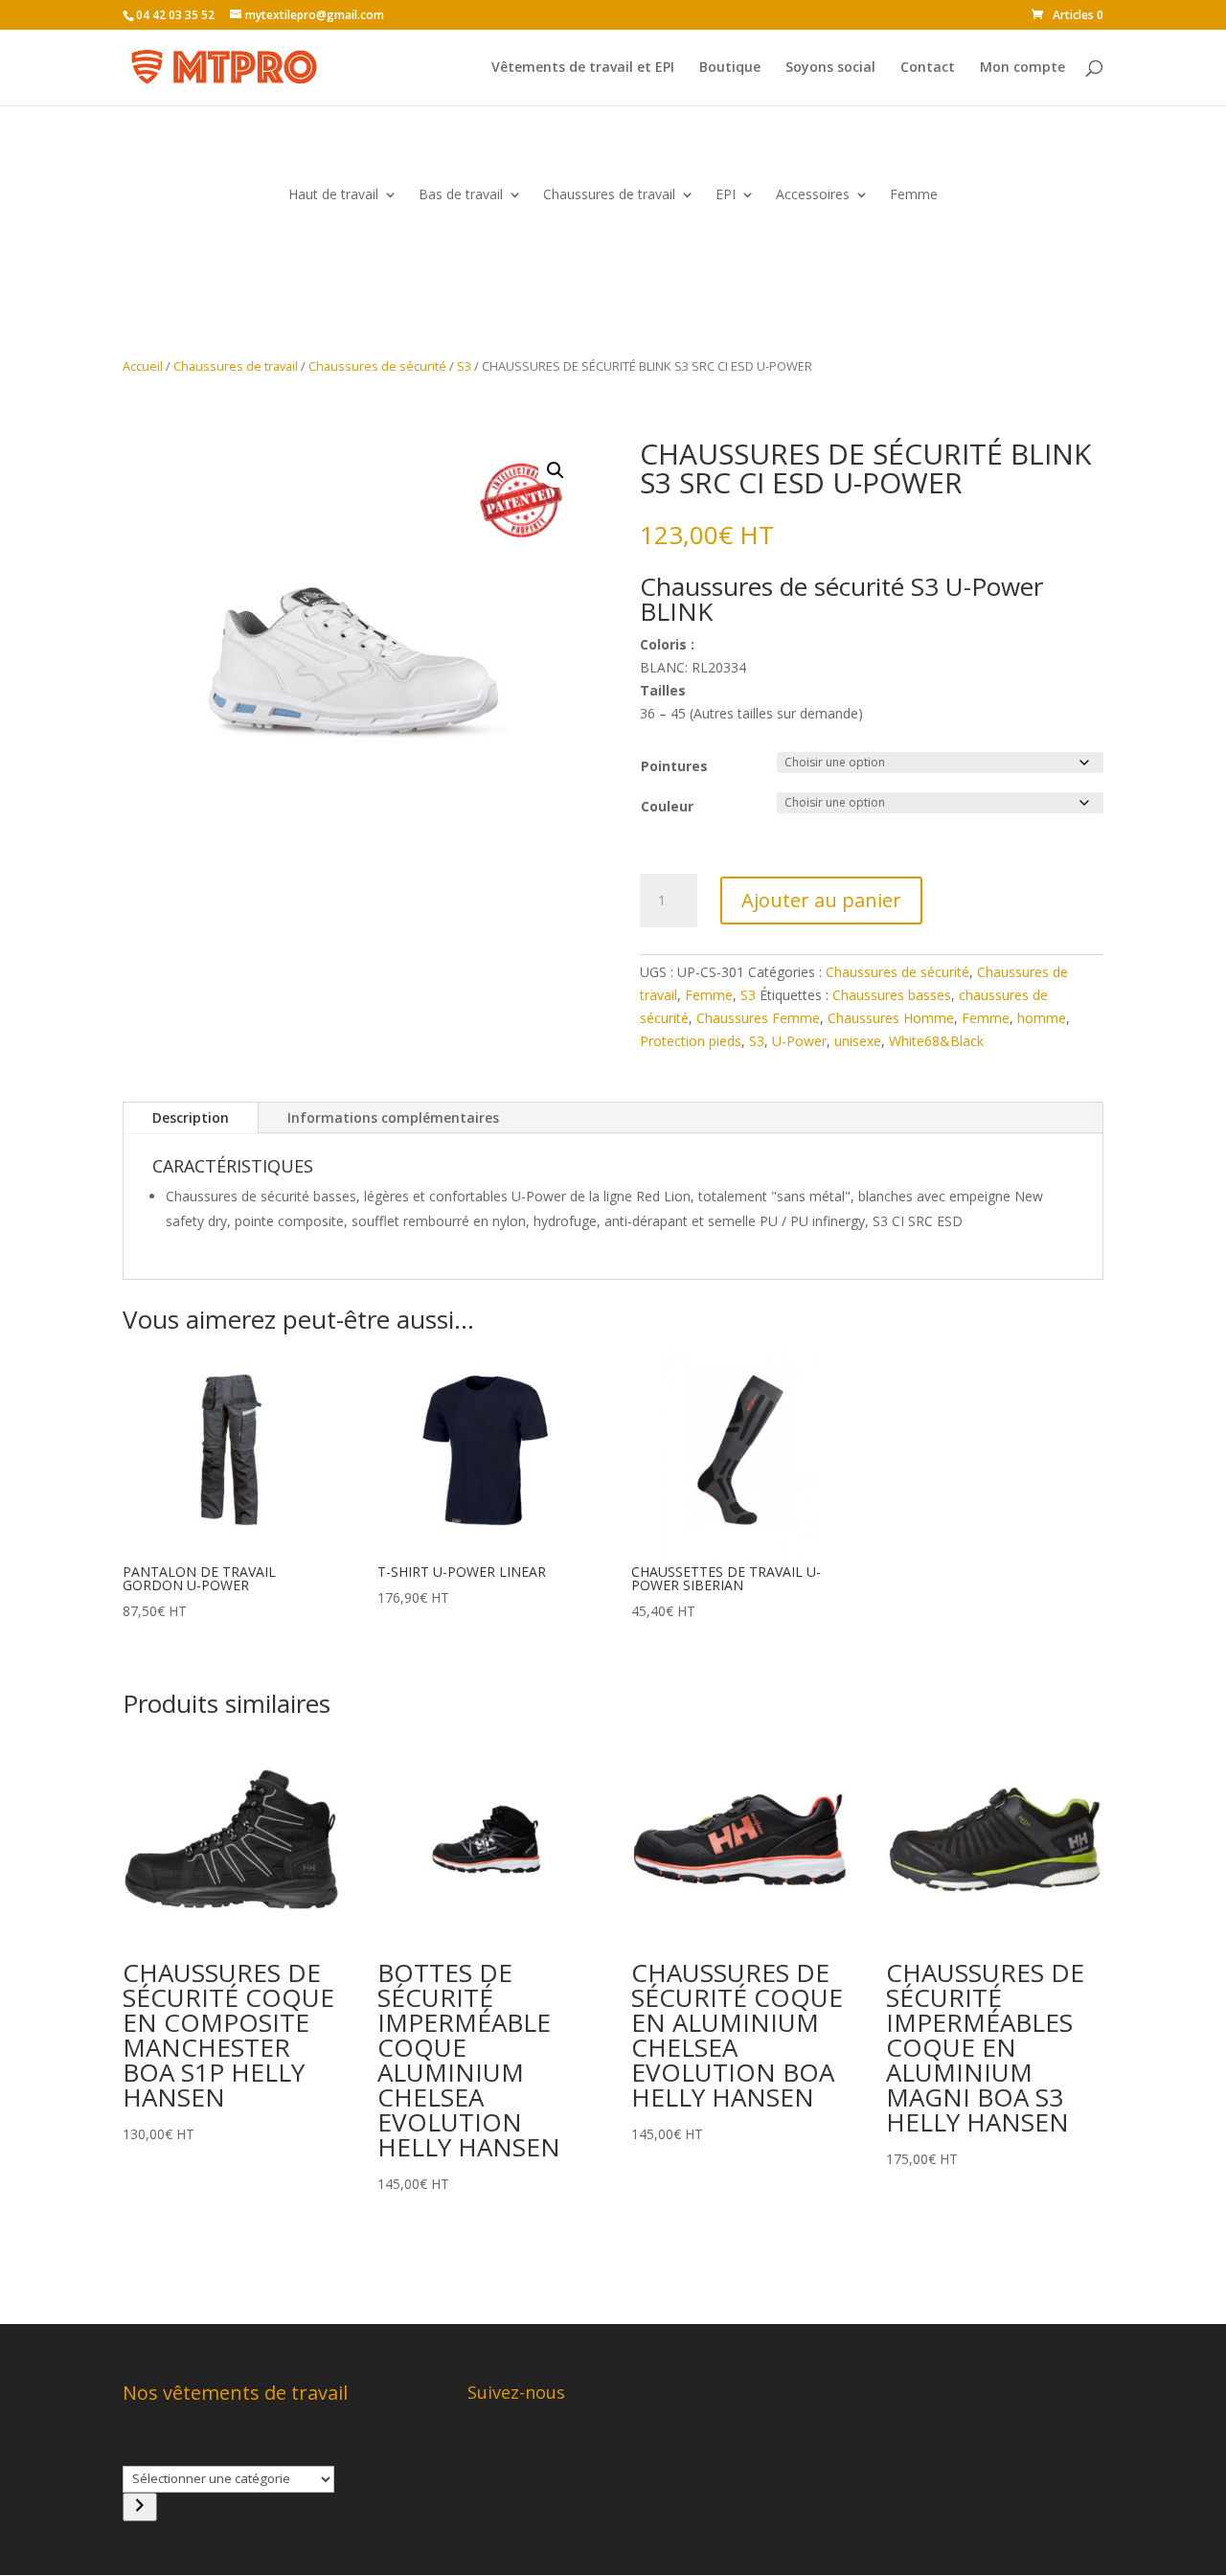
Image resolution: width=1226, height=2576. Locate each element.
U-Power (799, 1041)
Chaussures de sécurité (377, 366)
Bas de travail (461, 195)
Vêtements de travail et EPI (583, 68)
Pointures (674, 766)
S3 (464, 366)
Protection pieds (691, 1041)
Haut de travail (333, 195)
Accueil (143, 366)
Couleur (667, 806)
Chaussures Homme (891, 1018)
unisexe (858, 1041)
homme (1042, 1018)
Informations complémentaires (393, 1117)
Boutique (730, 68)
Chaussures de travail (609, 195)
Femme (914, 195)
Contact (928, 68)
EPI (726, 195)
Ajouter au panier (821, 900)
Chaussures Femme (758, 1018)
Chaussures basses (892, 995)
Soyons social (830, 68)
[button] (556, 470)
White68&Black (936, 1041)
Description (191, 1117)
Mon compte (1022, 68)
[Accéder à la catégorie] (140, 2507)
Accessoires (813, 195)
